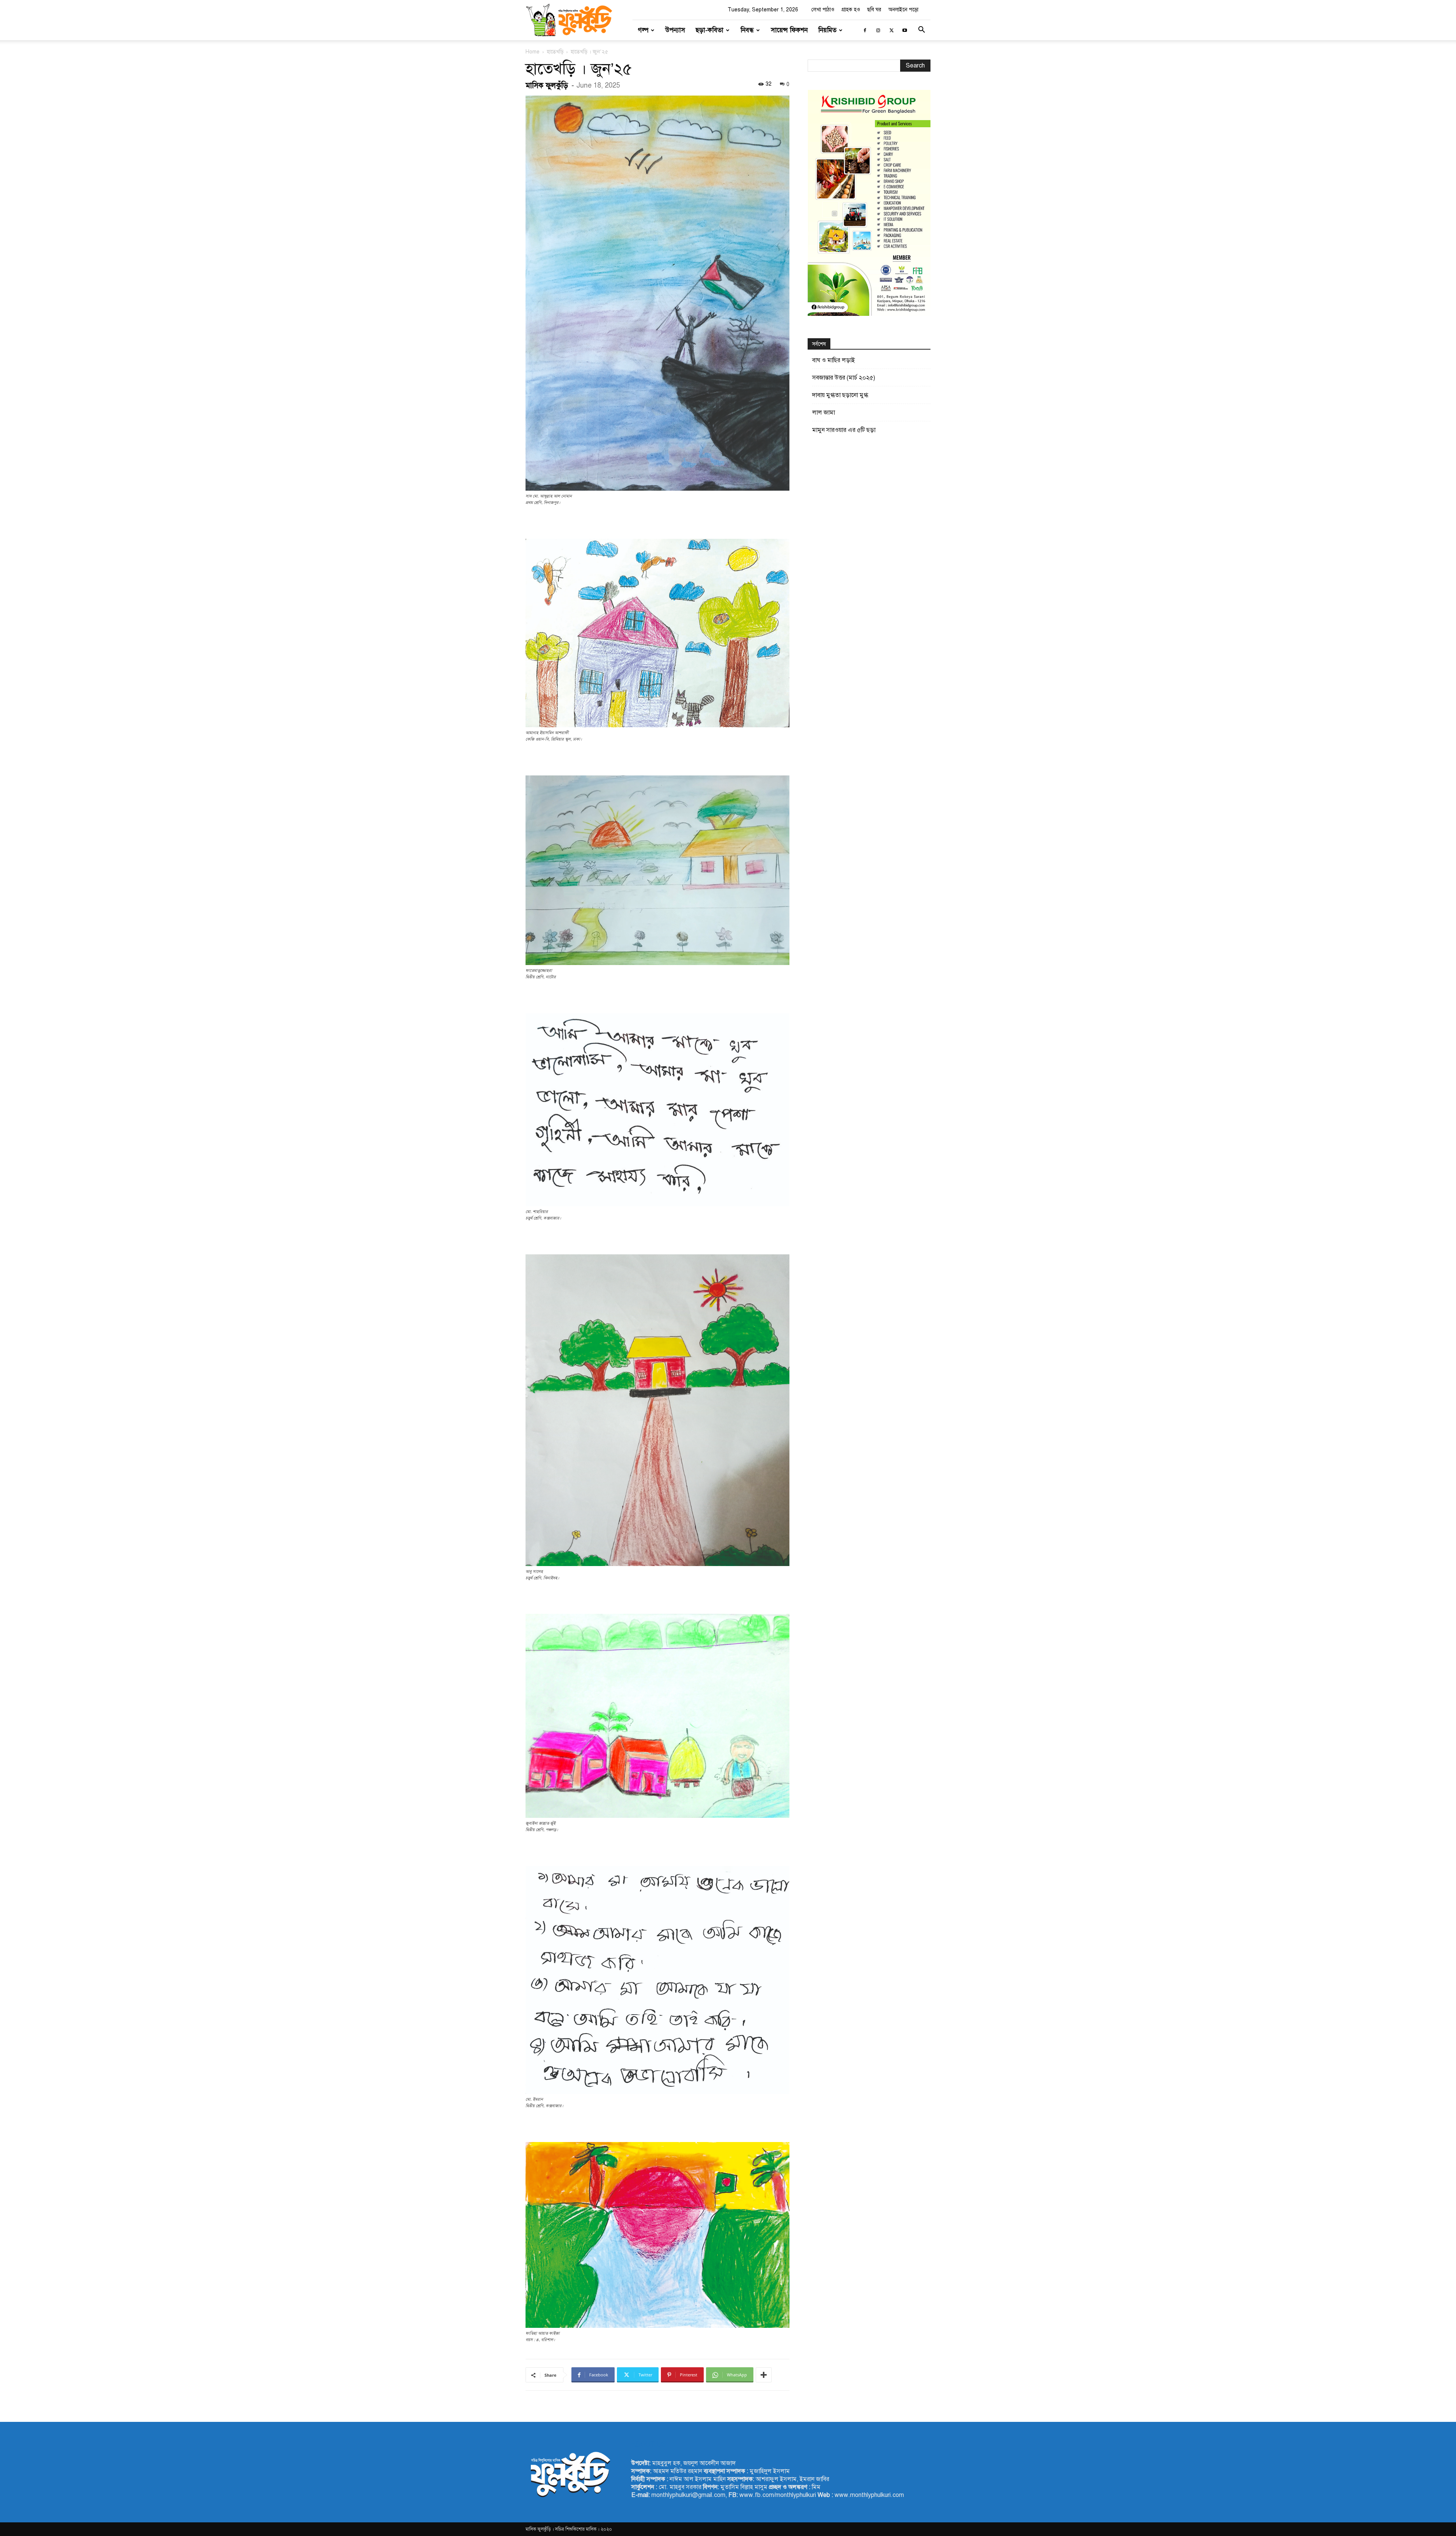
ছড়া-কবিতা (710, 30)
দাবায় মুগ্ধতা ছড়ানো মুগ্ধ (840, 395)
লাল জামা (824, 413)
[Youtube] (905, 30)
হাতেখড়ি (555, 52)
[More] (764, 2375)
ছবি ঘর (874, 10)
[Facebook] (865, 30)
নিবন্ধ (747, 30)
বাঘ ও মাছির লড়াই (834, 360)
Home (533, 52)
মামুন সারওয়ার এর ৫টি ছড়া (844, 430)
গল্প (643, 30)
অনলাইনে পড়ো (903, 10)
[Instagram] (878, 30)
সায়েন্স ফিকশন (789, 30)
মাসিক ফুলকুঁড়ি (547, 86)
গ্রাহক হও (851, 10)
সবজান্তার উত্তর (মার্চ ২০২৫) (844, 378)
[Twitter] (891, 30)
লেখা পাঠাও (823, 10)
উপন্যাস (675, 30)
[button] (921, 31)
